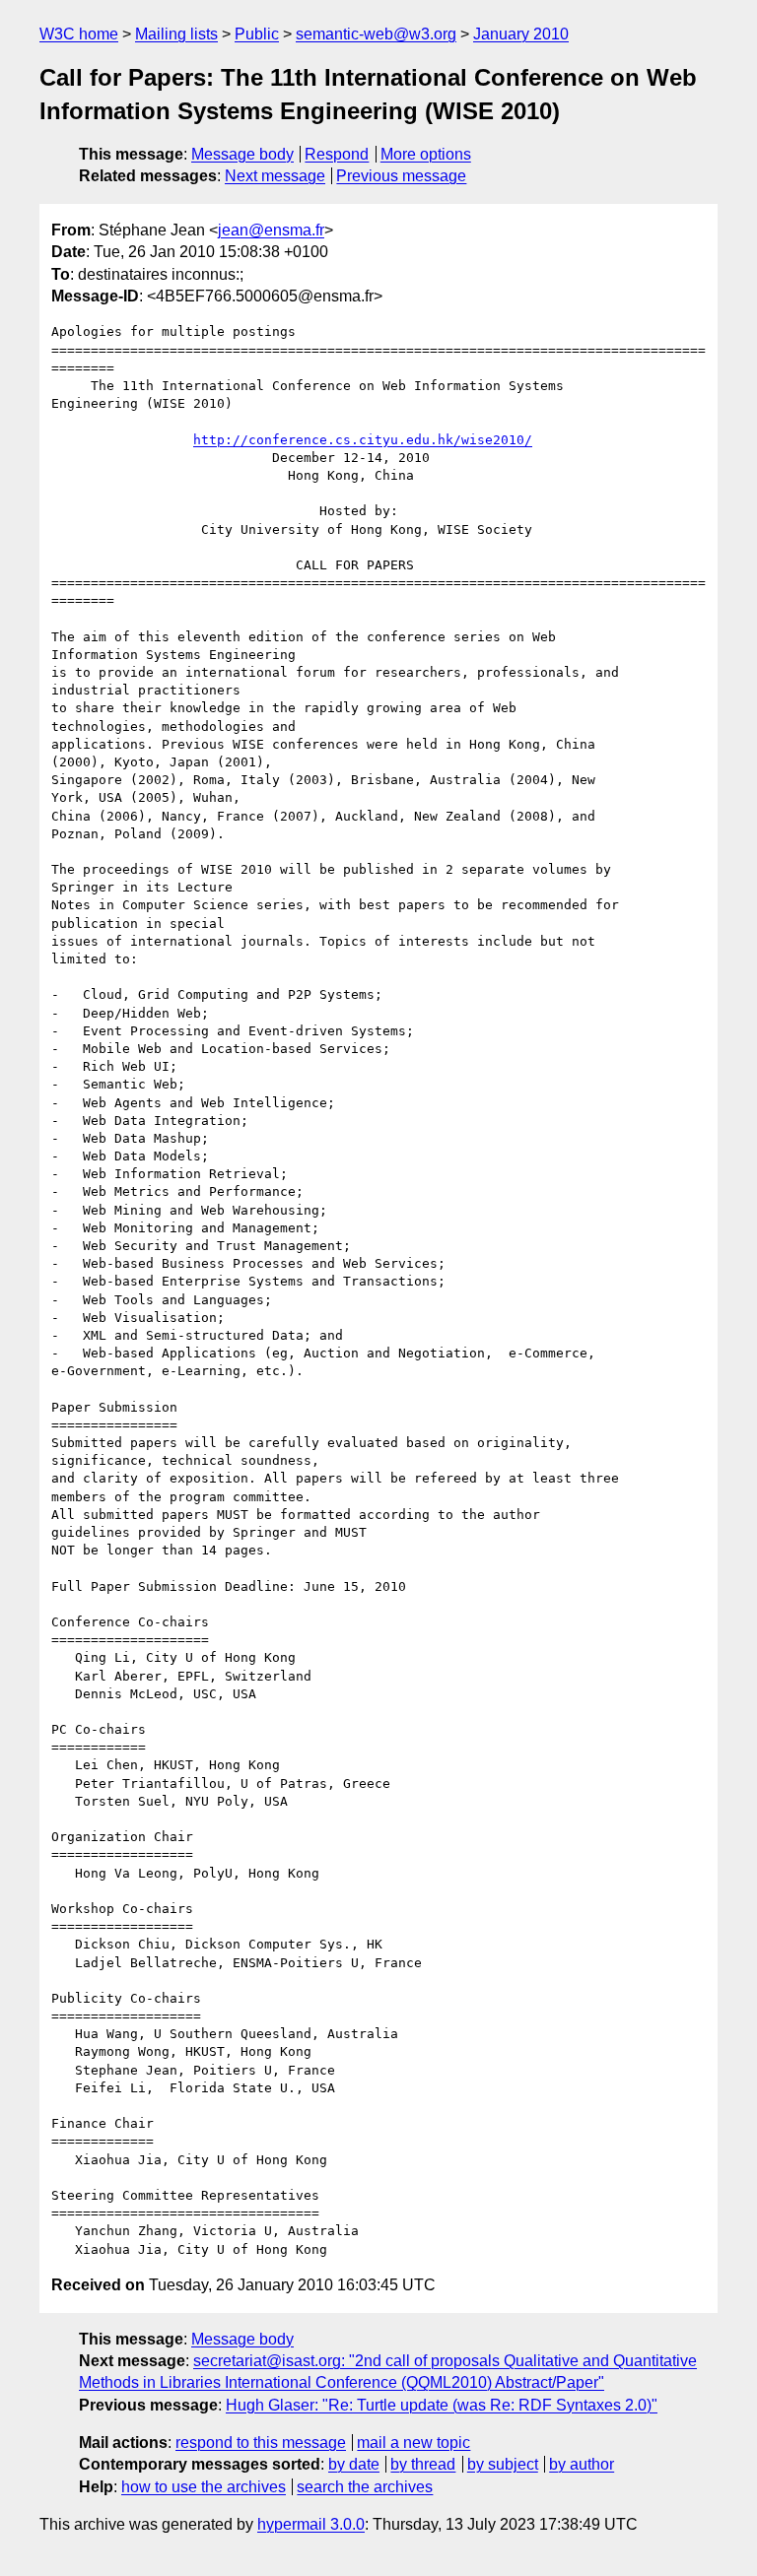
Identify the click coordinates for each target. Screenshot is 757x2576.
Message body (242, 154)
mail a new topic (413, 2443)
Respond (337, 154)
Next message (275, 176)
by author (582, 2464)
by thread (423, 2464)
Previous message (401, 176)
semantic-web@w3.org (376, 34)
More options (426, 154)
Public (257, 34)
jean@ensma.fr (271, 230)
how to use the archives (204, 2487)
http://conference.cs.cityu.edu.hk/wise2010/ (363, 440)
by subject (503, 2464)
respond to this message (261, 2443)
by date (354, 2464)
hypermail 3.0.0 (311, 2524)
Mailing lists (176, 34)
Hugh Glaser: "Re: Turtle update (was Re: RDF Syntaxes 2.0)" (442, 2405)
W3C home (79, 34)
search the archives (365, 2487)
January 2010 (521, 34)
